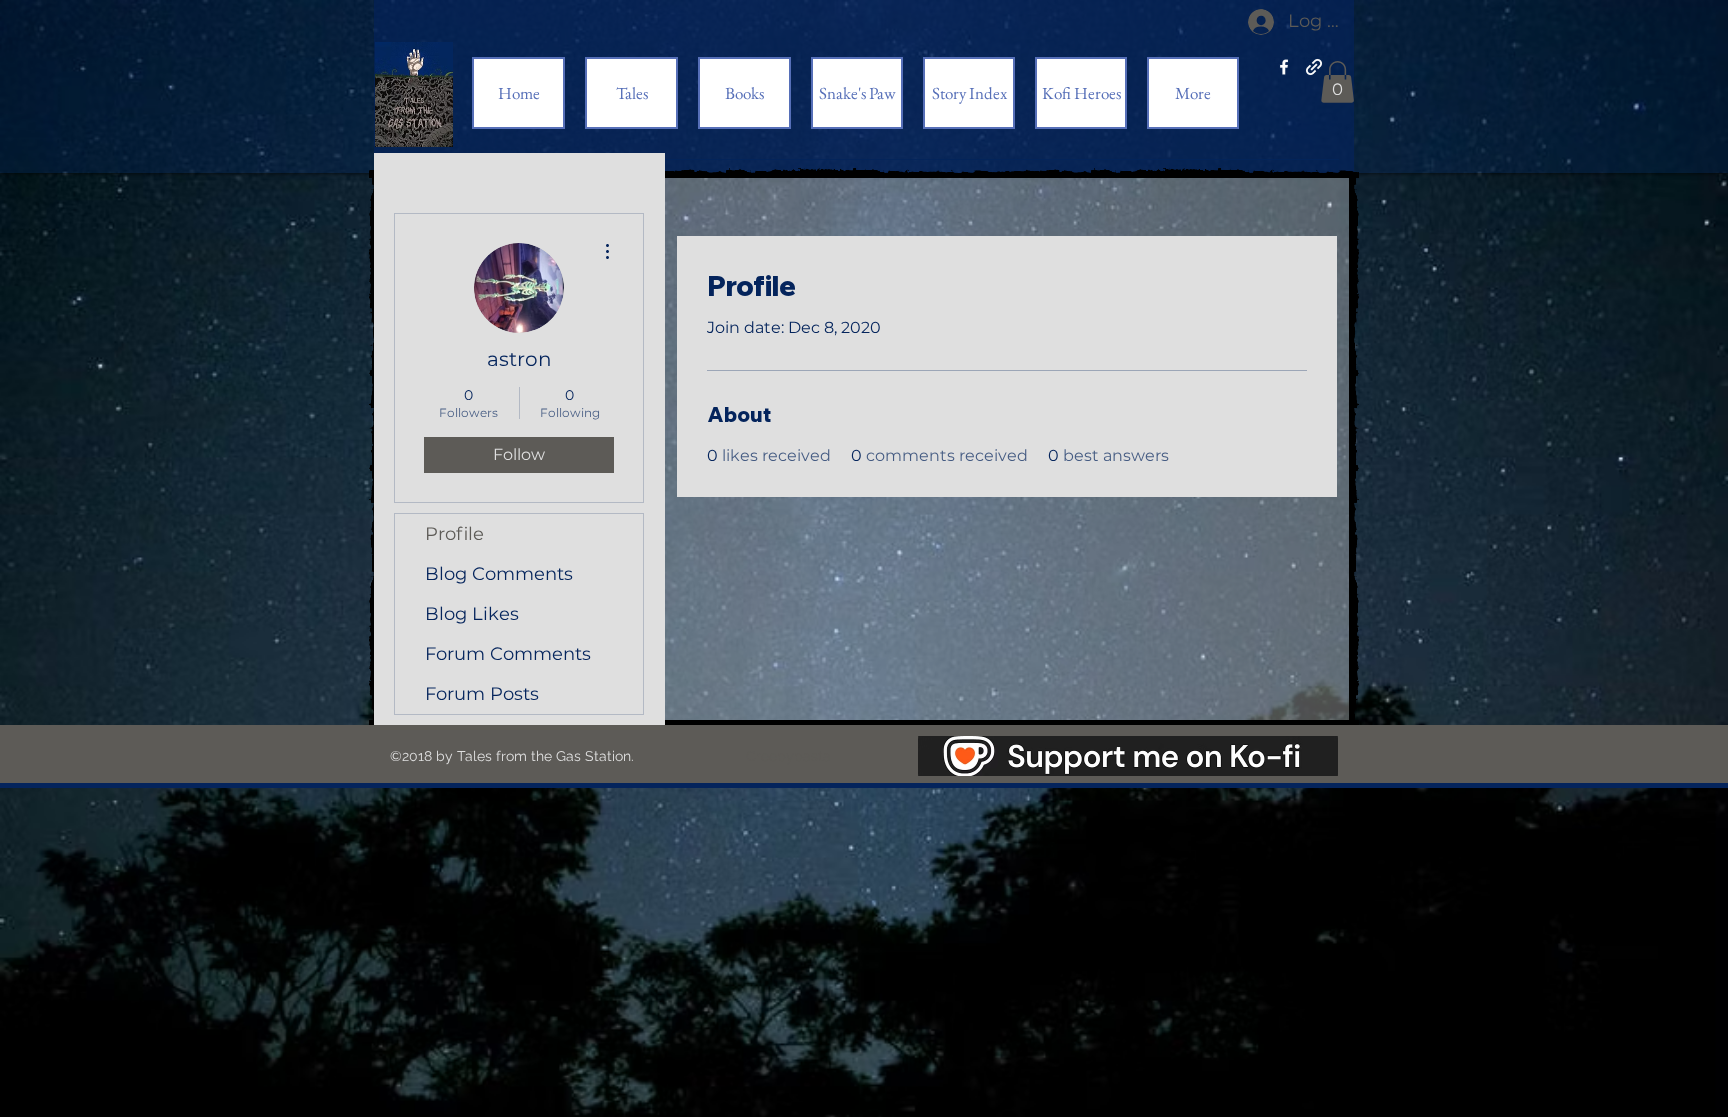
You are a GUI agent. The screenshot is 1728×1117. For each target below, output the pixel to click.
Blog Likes (472, 614)
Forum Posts (482, 694)
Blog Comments (499, 574)
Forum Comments (508, 654)
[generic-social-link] (1314, 67)
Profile (454, 534)
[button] (1337, 82)
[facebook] (1284, 67)
